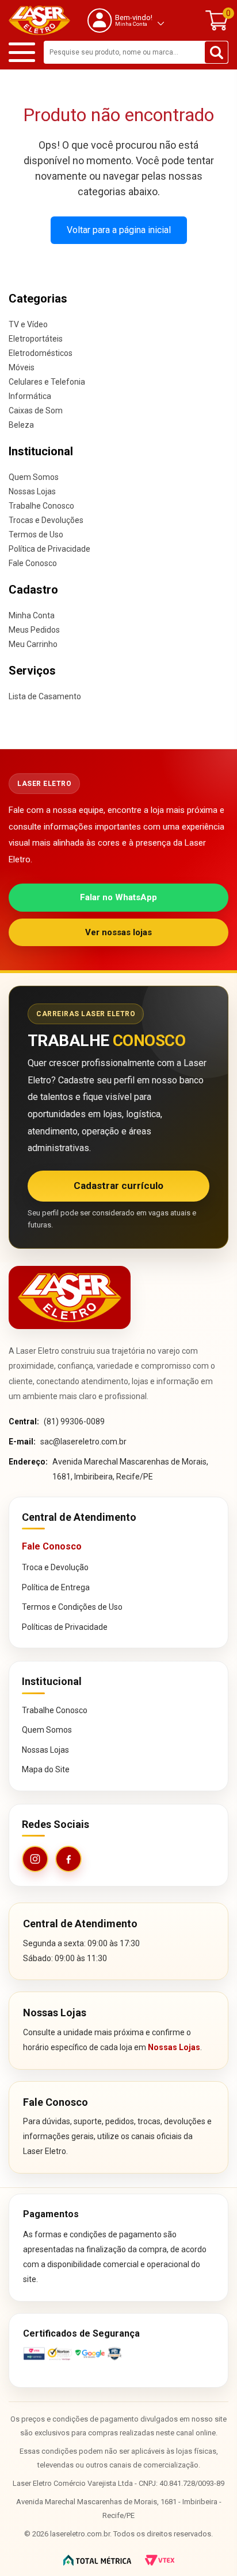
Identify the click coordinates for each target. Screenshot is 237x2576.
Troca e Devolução (55, 1567)
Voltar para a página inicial (119, 230)
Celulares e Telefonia (47, 382)
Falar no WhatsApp (118, 897)
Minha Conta (32, 615)
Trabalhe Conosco (41, 506)
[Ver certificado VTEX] (118, 2354)
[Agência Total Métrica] (97, 2560)
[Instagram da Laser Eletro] (35, 1859)
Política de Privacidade (49, 549)
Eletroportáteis (36, 339)
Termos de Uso (36, 534)
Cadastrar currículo (118, 1186)
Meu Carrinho (33, 644)
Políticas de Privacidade (65, 1627)
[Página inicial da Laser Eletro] (70, 1297)
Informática (30, 396)
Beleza (21, 425)
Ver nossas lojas (118, 932)
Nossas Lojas (32, 491)
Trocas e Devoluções (46, 520)
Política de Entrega (56, 1587)
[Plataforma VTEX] (160, 2560)
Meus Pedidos (34, 630)
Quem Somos (34, 477)
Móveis (22, 367)
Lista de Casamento (45, 696)
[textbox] (136, 52)
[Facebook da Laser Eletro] (68, 1859)
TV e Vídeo (28, 324)
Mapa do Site (46, 1769)
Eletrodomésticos (41, 353)
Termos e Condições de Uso (72, 1607)
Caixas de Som (36, 410)
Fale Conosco (33, 563)
